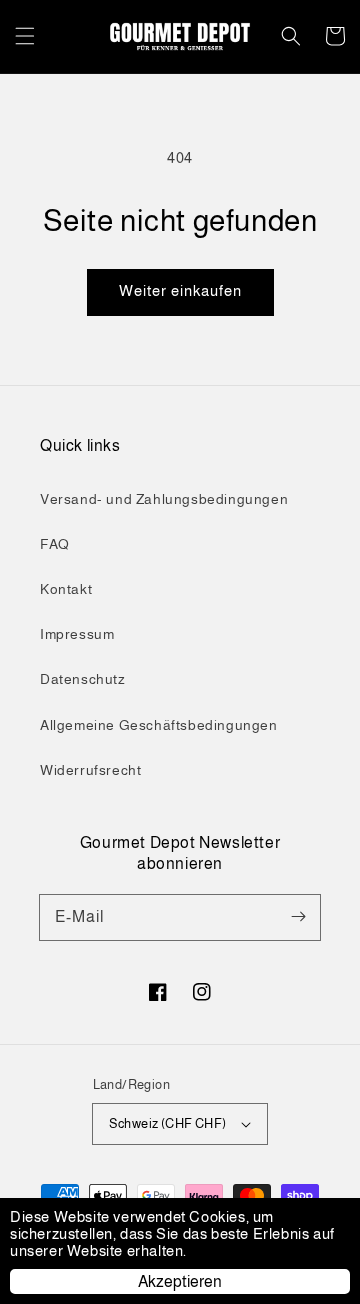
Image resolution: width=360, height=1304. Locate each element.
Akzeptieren (180, 1281)
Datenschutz (83, 679)
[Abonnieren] (298, 917)
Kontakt (66, 589)
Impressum (77, 634)
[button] (25, 36)
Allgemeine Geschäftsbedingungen (159, 725)
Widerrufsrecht (90, 770)
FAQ (55, 544)
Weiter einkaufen (180, 290)
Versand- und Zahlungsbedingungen (164, 499)
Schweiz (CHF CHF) (168, 1123)
